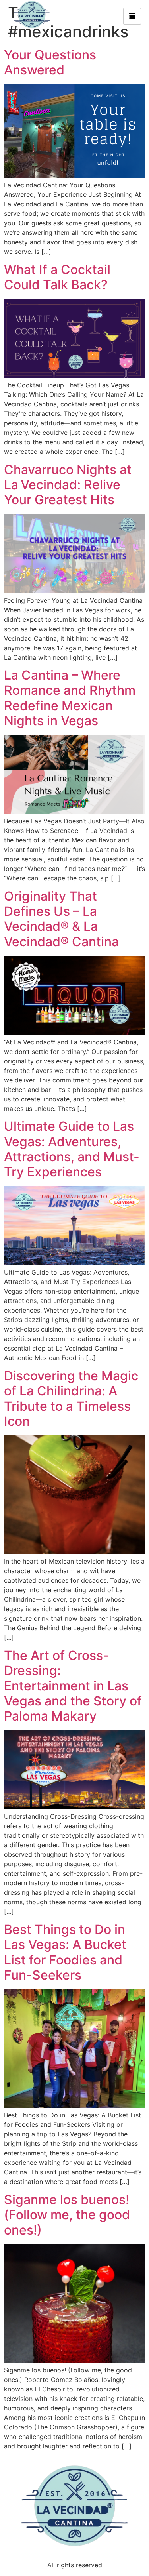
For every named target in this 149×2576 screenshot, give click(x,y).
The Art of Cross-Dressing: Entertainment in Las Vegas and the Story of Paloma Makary (73, 1686)
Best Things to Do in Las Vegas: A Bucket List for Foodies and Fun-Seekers (65, 1952)
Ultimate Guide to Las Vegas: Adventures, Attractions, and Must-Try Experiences (72, 1149)
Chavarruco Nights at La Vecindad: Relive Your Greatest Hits (68, 485)
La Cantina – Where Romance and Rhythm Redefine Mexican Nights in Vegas (70, 698)
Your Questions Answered (50, 62)
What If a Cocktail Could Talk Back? (57, 277)
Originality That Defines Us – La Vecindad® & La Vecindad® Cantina (61, 919)
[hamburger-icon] (132, 16)
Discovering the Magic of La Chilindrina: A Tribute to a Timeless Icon (71, 1399)
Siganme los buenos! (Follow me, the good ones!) (67, 2215)
